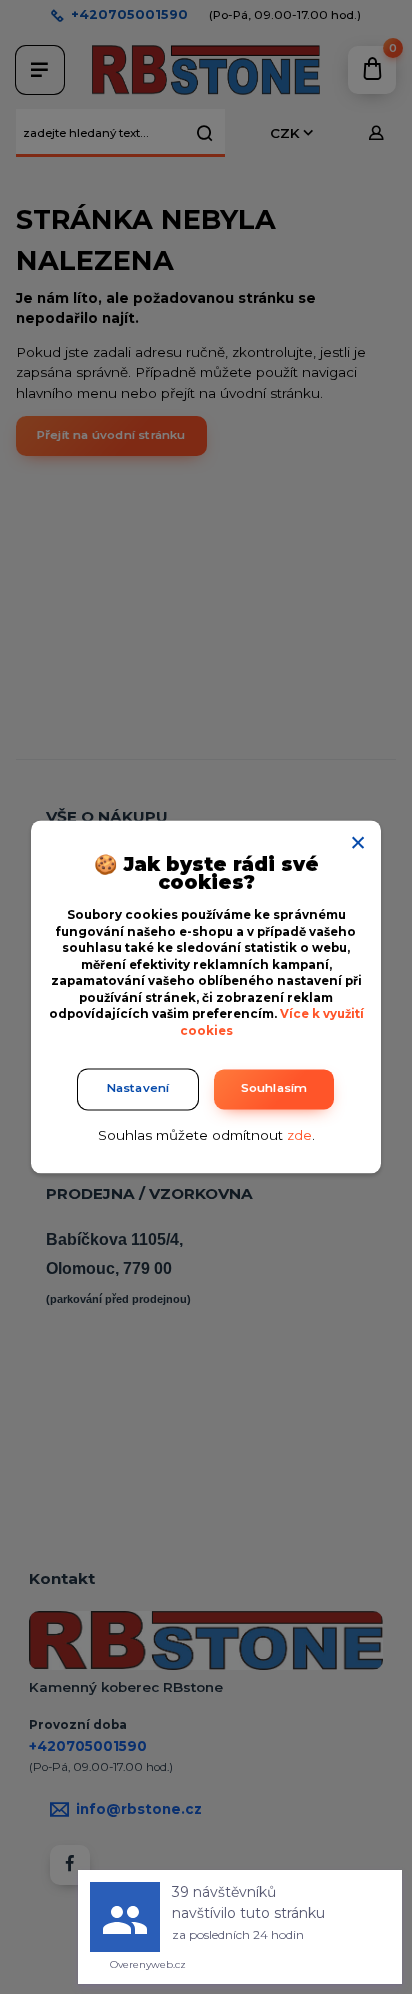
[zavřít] (358, 840)
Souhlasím (274, 1089)
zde (299, 1135)
